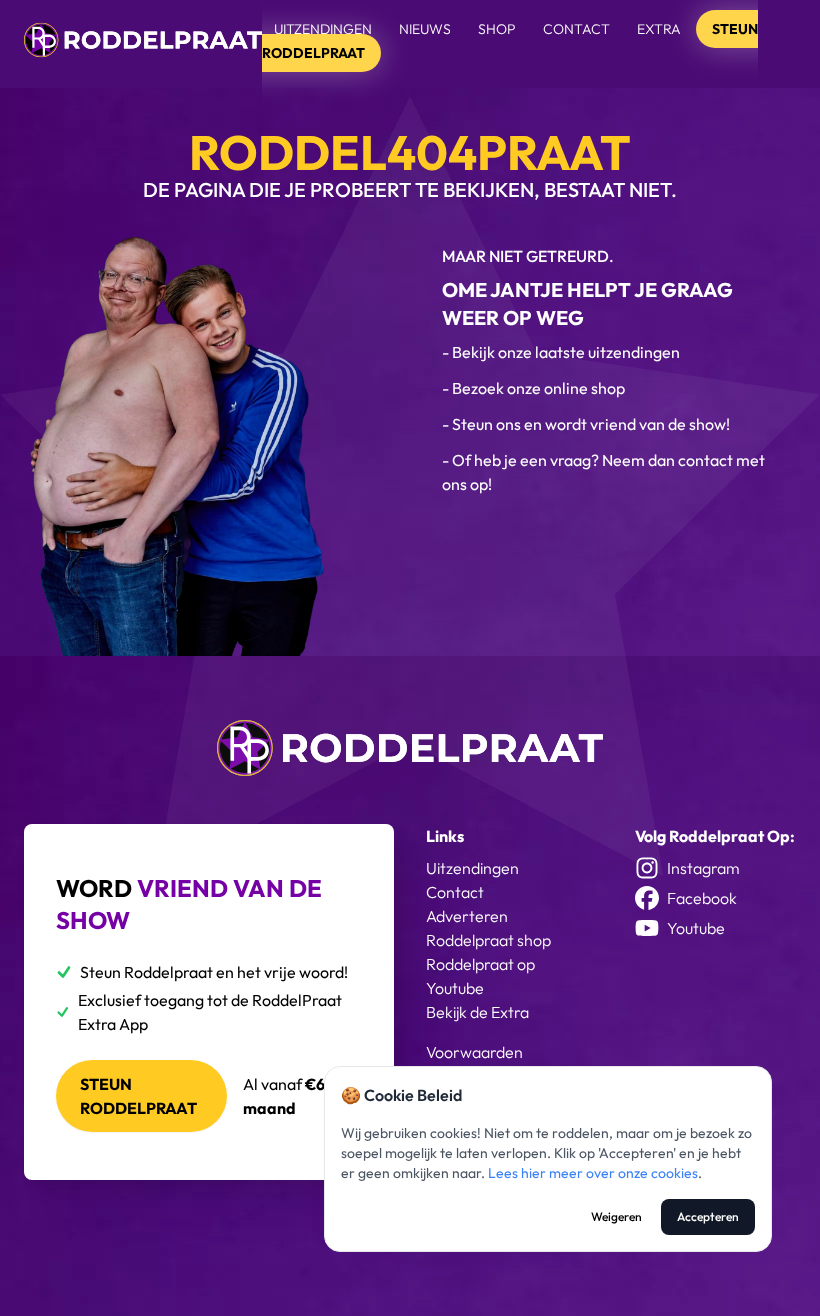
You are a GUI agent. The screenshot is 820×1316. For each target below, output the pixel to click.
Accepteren (708, 1216)
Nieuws (425, 29)
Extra (660, 29)
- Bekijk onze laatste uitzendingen (561, 352)
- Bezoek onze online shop (533, 388)
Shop (497, 29)
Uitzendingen (323, 29)
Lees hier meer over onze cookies (593, 1173)
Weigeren (616, 1216)
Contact (576, 29)
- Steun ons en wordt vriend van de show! (586, 424)
